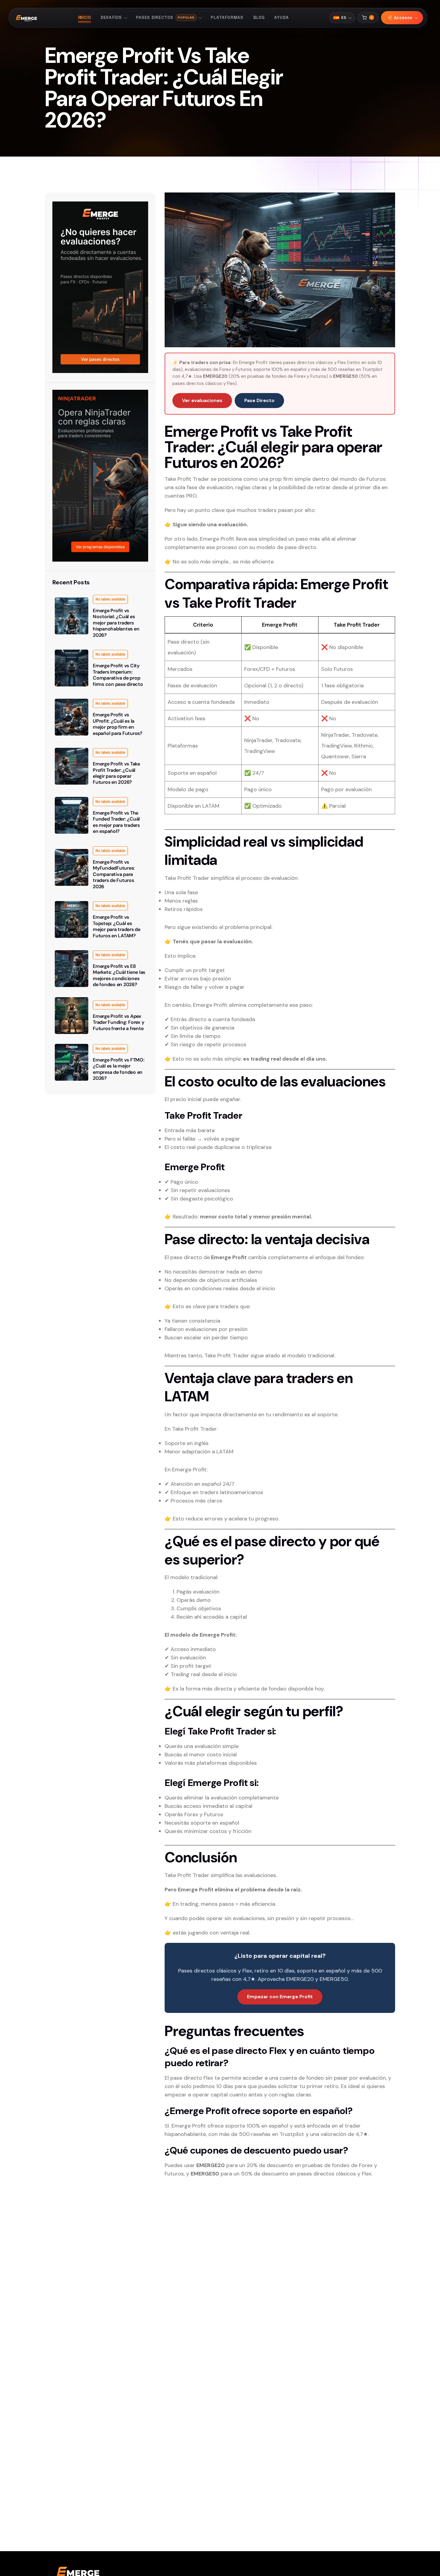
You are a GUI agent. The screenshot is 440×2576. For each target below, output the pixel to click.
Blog (259, 18)
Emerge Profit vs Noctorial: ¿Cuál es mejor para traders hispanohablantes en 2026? (116, 623)
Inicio (85, 18)
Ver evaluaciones (202, 400)
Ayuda (282, 18)
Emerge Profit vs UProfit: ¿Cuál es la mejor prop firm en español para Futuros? (118, 724)
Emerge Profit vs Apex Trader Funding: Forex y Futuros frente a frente (118, 1022)
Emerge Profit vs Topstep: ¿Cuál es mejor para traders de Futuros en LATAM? (117, 926)
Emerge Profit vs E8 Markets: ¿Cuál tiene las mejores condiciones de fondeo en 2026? (119, 975)
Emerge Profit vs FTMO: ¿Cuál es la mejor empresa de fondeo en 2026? (119, 1069)
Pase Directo (259, 400)
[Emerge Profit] (27, 18)
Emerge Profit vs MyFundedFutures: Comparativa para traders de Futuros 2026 (114, 874)
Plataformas (227, 18)
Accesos (403, 18)
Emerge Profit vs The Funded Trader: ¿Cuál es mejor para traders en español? (116, 822)
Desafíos (111, 18)
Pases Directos (165, 18)
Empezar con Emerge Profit (280, 1997)
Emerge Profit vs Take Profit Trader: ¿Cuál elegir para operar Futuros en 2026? (116, 773)
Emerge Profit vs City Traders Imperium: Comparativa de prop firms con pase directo (118, 675)
